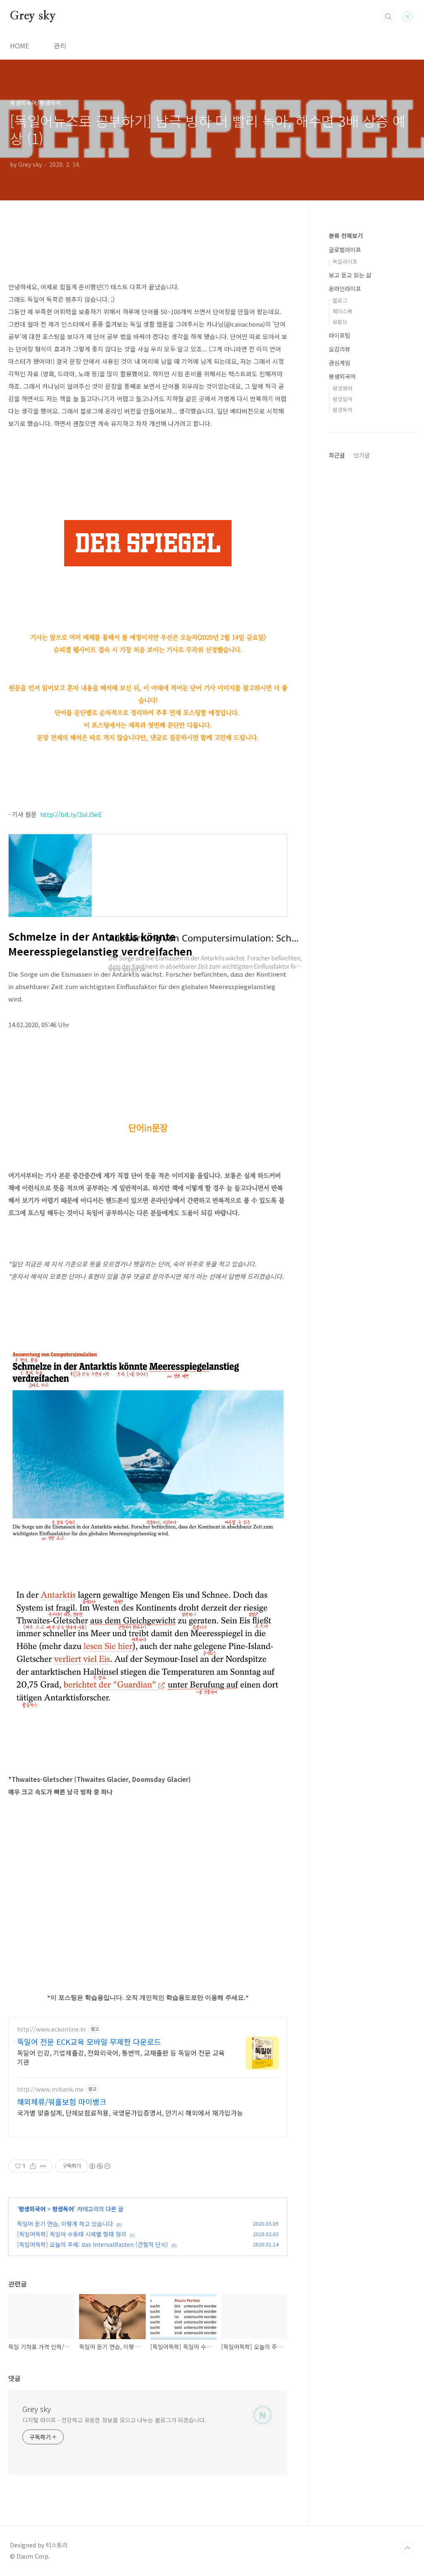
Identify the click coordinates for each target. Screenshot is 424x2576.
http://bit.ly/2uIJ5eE (71, 814)
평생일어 (342, 399)
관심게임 (340, 363)
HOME (19, 46)
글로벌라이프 (345, 250)
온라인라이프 (345, 289)
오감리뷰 (340, 349)
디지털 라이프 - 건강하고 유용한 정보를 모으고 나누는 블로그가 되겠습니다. (114, 2420)
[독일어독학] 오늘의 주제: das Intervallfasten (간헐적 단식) (93, 2244)
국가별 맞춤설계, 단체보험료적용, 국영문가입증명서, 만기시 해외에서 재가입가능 (130, 2113)
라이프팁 (340, 335)
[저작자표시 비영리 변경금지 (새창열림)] (99, 2166)
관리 (60, 46)
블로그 (340, 300)
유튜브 (340, 322)
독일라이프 (345, 261)
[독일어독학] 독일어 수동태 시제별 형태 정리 (72, 2234)
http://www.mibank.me (50, 2089)
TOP (407, 2548)
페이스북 (342, 311)
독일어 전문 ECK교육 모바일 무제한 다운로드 (89, 2042)
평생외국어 (32, 2209)
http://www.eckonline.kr (52, 2029)
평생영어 (342, 388)
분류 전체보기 (346, 236)
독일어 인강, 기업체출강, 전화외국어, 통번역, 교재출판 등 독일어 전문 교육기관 (121, 2057)
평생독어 (63, 2209)
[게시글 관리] (43, 2166)
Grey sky (33, 16)
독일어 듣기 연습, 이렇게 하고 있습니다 (65, 2224)
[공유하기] (33, 2166)
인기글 (362, 455)
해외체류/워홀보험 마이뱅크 (62, 2102)
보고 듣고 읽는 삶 (350, 275)
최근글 (337, 455)
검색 (388, 17)
